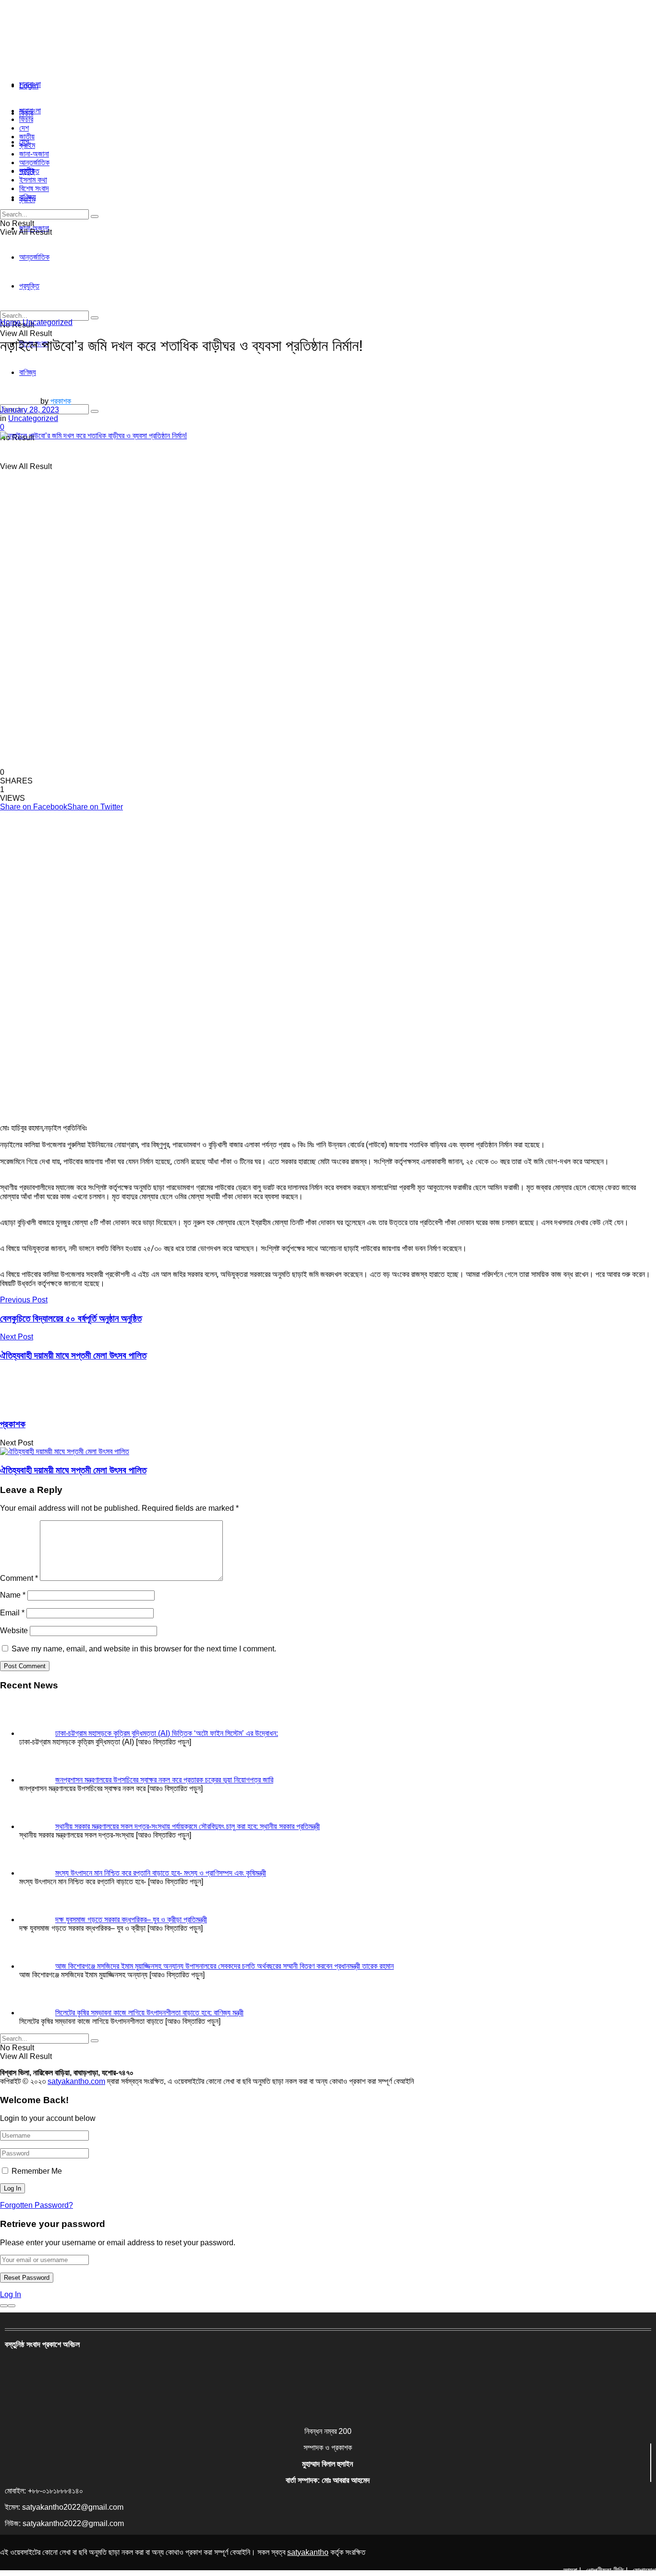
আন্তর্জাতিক (34, 163)
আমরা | (572, 2570)
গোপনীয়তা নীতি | (607, 2570)
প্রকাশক (61, 401)
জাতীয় (27, 137)
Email (12, 1613)
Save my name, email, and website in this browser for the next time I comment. (144, 1649)
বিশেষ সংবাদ (34, 188)
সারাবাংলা (30, 84)
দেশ (24, 128)
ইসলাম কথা (33, 180)
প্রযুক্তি (29, 171)
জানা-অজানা (34, 154)
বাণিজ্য (28, 197)
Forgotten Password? (36, 2205)
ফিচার (26, 119)
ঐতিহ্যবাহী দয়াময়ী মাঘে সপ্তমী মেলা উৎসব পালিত (73, 1470)
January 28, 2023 (30, 410)
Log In (11, 2294)
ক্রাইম (27, 145)
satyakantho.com (76, 2081)
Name (13, 1595)
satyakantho (308, 2552)
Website (14, 1631)
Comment (19, 1578)
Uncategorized (48, 322)
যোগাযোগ (644, 2570)
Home (10, 322)
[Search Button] (95, 411)
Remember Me (37, 2171)
